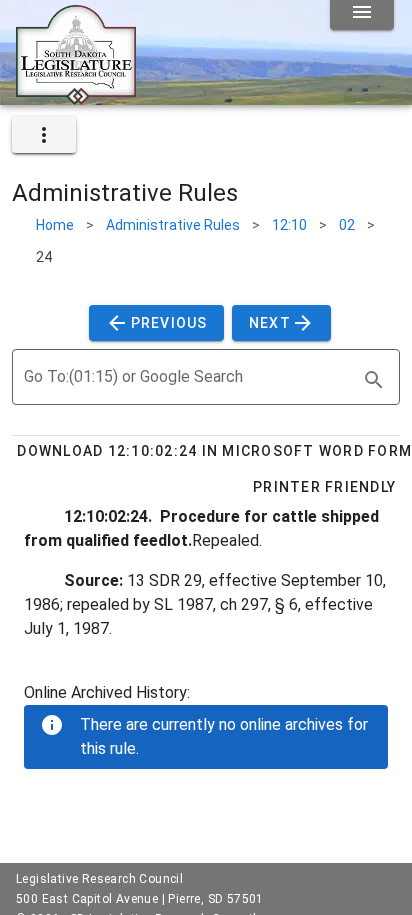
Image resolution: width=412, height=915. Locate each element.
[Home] (76, 97)
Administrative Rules (173, 225)
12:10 (289, 225)
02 (347, 225)
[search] (374, 380)
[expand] (44, 135)
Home (55, 225)
